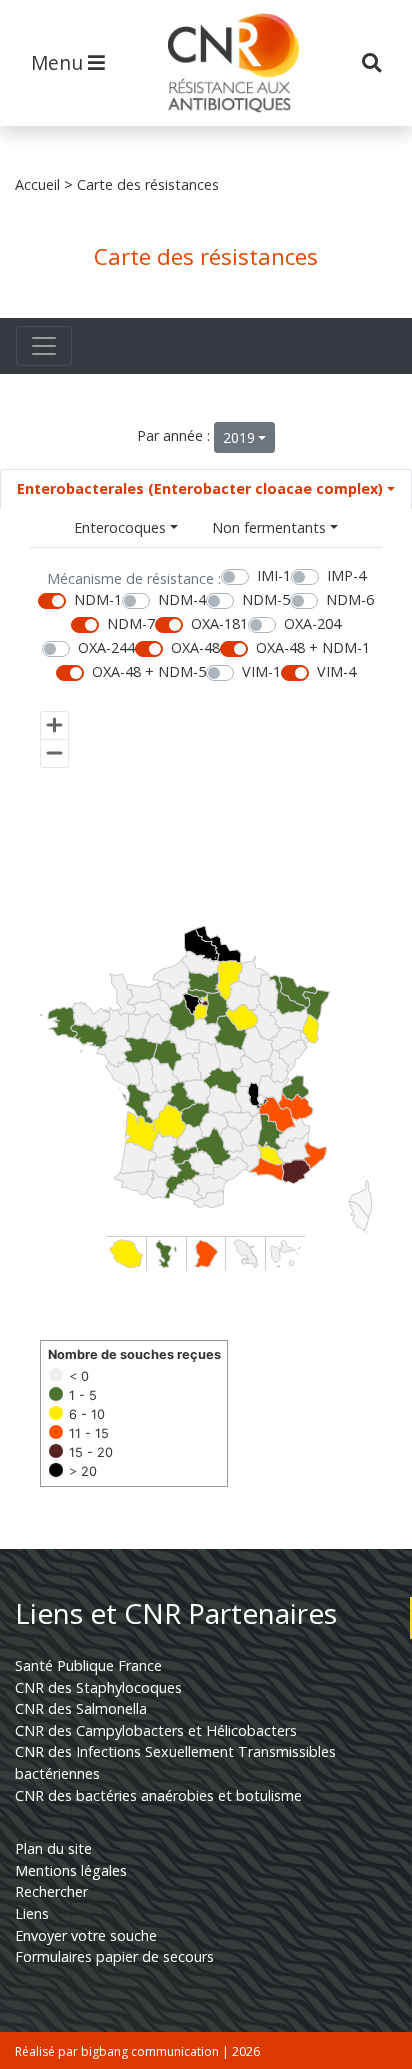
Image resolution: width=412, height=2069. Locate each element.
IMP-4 (346, 575)
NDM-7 (131, 623)
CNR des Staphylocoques (98, 1687)
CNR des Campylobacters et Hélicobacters (156, 1730)
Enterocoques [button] (120, 527)
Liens (32, 1913)
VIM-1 (261, 671)
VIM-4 (336, 671)
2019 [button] (239, 437)
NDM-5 (266, 599)
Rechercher (51, 1891)
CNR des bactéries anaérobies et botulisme (158, 1795)
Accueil (37, 184)
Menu (59, 62)
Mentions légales (71, 1870)
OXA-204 (312, 623)
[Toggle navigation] (44, 346)
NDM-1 (98, 599)
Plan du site (53, 1848)
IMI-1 (274, 575)
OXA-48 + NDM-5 (149, 671)
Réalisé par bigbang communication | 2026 (137, 2051)
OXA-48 (195, 647)
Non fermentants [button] (269, 527)
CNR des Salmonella (81, 1708)
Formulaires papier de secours (114, 1956)
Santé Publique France (88, 1665)
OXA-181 (219, 623)
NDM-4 (182, 599)
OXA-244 (106, 647)
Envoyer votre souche (86, 1935)
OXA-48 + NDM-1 (313, 647)
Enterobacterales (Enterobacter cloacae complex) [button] (200, 488)
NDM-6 (350, 599)
